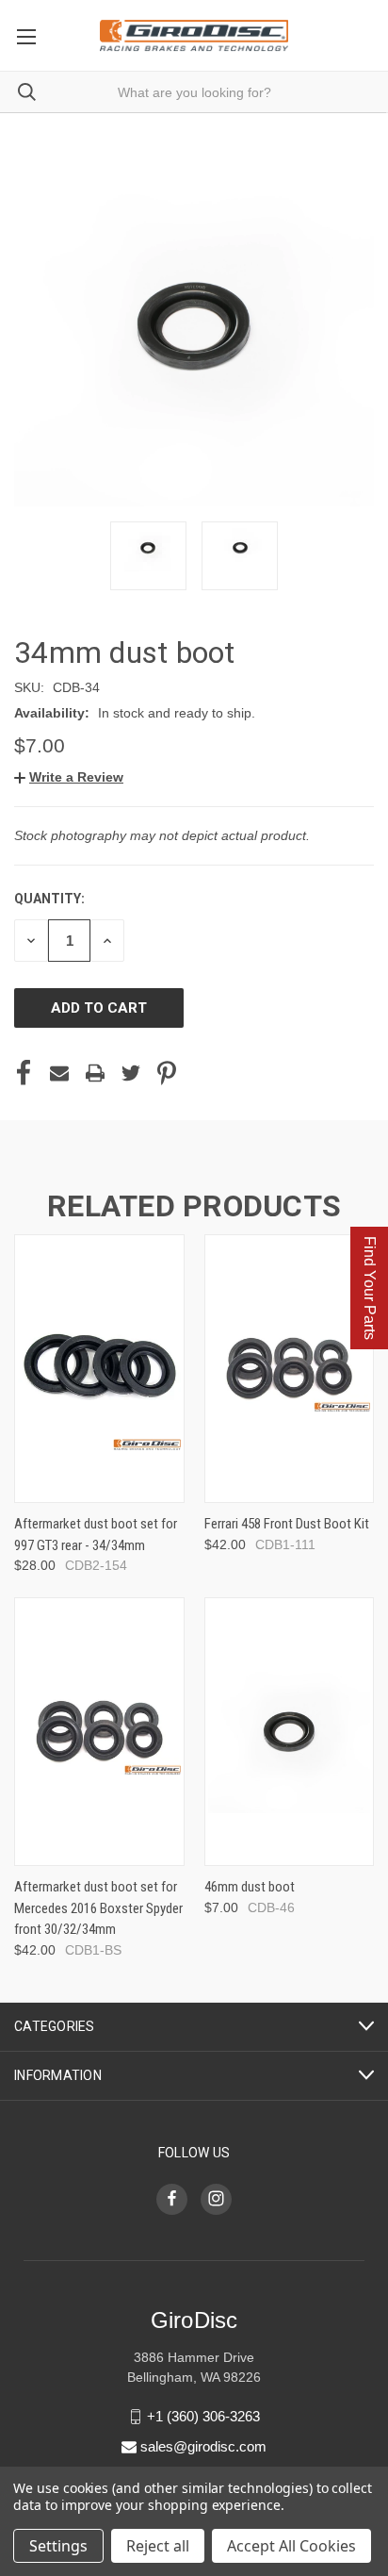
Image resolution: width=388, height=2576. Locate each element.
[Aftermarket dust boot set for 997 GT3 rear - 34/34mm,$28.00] (99, 1369)
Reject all (158, 2546)
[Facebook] (24, 1073)
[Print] (95, 1073)
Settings (58, 2546)
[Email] (59, 1073)
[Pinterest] (167, 1073)
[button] (69, 777)
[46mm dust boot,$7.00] (290, 1732)
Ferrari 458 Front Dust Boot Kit (287, 1524)
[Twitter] (131, 1073)
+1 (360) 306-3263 (203, 2416)
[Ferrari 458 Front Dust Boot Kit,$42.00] (290, 1369)
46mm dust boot (250, 1887)
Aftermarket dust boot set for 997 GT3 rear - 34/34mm (96, 1535)
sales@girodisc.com (203, 2446)
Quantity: (49, 899)
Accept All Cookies (291, 2546)
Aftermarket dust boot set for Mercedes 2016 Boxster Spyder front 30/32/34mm (98, 1908)
